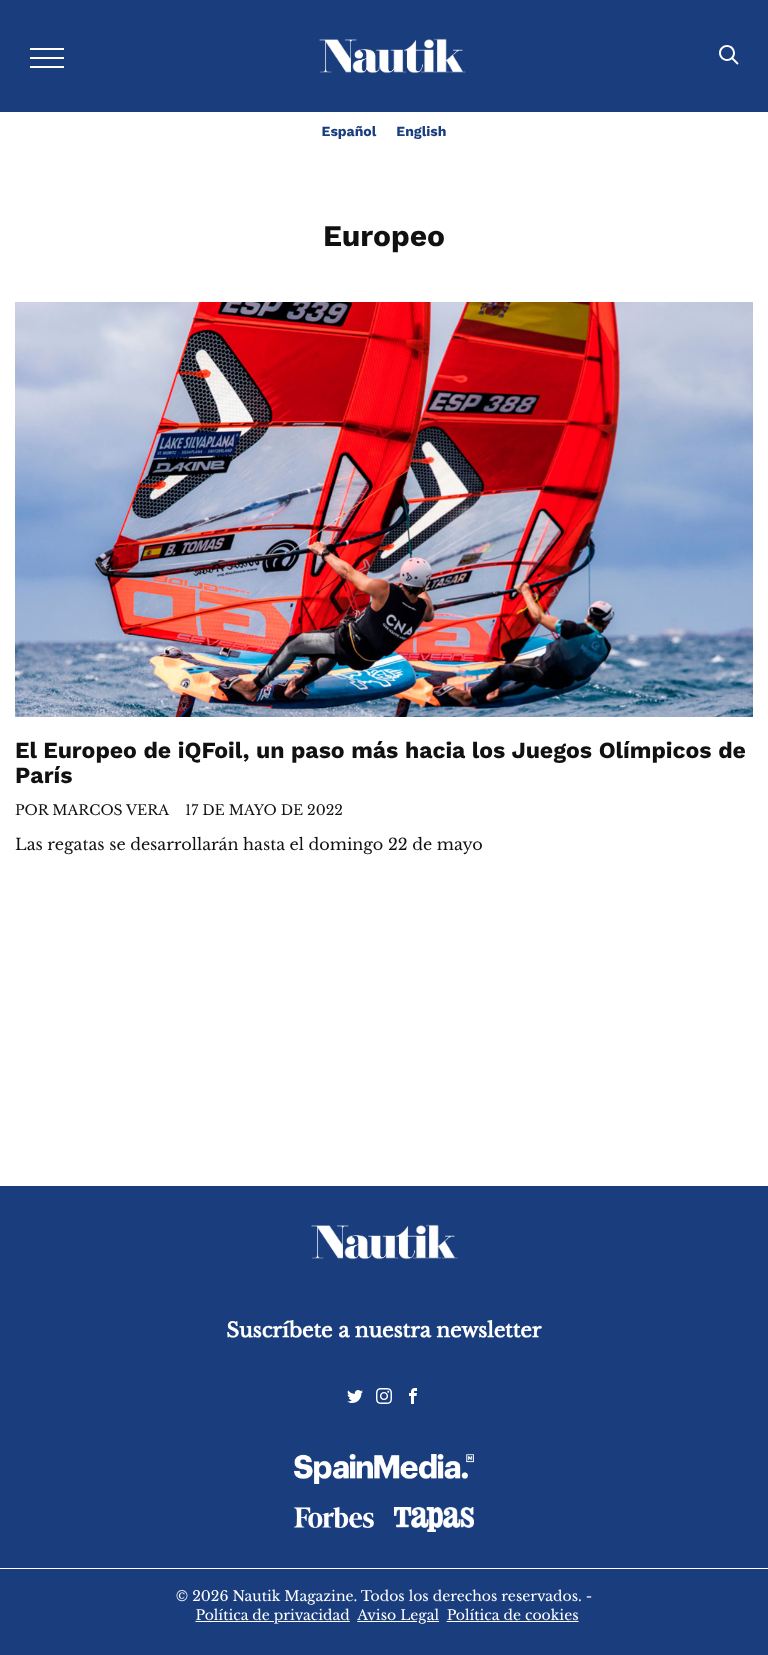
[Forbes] (334, 1523)
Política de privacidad (272, 1615)
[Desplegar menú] (47, 56)
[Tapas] (434, 1527)
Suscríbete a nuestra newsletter (384, 1330)
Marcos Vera (110, 810)
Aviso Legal (398, 1615)
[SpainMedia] (384, 1471)
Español (349, 132)
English (421, 132)
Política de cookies (513, 1615)
